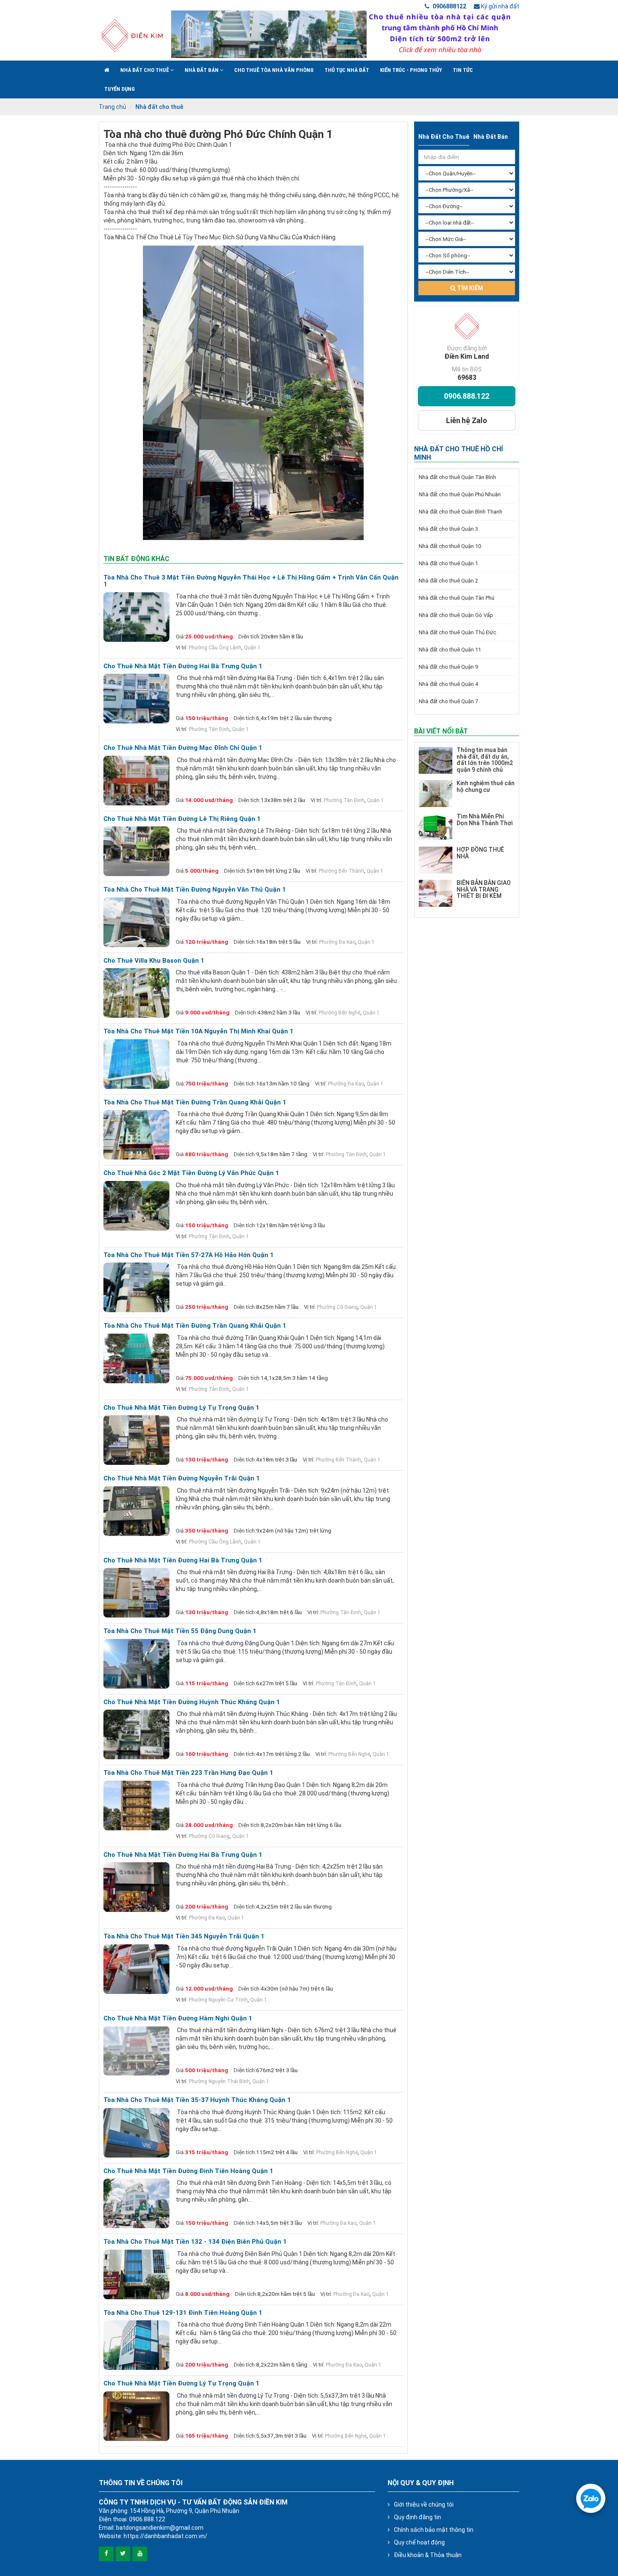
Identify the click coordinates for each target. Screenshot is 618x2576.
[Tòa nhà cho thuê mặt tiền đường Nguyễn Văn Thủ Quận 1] (136, 922)
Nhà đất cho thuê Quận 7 (448, 701)
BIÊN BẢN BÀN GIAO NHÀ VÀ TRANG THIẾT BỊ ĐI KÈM (484, 889)
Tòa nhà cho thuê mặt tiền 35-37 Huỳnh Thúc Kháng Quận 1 (197, 2100)
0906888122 (449, 6)
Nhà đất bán (202, 70)
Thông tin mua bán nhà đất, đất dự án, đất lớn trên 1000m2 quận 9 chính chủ (485, 760)
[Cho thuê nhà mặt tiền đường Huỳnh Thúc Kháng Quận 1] (136, 1734)
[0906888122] (591, 2498)
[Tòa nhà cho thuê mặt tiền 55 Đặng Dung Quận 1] (136, 1664)
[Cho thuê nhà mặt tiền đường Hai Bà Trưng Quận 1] (136, 699)
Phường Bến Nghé (339, 1013)
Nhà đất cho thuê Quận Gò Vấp (456, 615)
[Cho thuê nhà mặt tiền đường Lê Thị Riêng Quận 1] (136, 851)
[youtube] (140, 2554)
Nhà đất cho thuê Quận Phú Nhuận (460, 494)
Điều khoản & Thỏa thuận (428, 2555)
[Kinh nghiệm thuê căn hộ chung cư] (436, 794)
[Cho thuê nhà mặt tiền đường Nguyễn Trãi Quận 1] (136, 1511)
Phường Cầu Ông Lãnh (215, 648)
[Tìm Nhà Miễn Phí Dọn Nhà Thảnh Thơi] (436, 827)
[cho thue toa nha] (345, 34)
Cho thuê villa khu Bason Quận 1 (154, 961)
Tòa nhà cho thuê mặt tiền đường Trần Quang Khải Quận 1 (195, 1103)
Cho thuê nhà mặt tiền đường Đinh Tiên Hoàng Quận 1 (188, 2171)
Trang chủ (112, 107)
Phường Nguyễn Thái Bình (219, 2081)
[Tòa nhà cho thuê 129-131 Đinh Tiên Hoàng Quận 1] (136, 2345)
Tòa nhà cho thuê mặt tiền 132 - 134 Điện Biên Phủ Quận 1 (195, 2242)
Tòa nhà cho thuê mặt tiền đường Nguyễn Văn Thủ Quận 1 (195, 890)
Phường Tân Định (209, 729)
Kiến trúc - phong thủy (411, 70)
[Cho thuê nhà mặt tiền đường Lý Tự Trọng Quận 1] (136, 1440)
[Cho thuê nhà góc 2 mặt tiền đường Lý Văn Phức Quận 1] (136, 1206)
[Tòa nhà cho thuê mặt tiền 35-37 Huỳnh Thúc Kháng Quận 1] (136, 2133)
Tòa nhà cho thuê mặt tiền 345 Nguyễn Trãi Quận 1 (184, 1937)
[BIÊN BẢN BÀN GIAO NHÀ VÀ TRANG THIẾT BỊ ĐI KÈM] (436, 893)
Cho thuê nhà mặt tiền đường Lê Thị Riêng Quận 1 (182, 819)
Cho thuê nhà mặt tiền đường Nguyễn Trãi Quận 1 (182, 1479)
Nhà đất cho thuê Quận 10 (450, 546)
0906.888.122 (467, 396)
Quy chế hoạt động (419, 2542)
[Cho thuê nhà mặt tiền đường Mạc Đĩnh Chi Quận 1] (136, 781)
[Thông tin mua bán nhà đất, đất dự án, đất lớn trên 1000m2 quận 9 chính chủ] (436, 760)
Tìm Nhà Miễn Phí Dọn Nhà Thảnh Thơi (485, 819)
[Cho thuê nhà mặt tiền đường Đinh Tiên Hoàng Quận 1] (136, 2203)
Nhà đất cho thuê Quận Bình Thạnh (461, 512)
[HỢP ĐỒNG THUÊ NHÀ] (436, 860)
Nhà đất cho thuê (145, 70)
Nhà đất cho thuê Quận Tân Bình (457, 477)
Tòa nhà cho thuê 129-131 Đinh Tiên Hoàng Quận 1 (183, 2313)
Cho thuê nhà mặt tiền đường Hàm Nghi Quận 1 (178, 2019)
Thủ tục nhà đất (347, 70)
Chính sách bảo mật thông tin (434, 2530)
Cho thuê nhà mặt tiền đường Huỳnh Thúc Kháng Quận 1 (192, 1702)
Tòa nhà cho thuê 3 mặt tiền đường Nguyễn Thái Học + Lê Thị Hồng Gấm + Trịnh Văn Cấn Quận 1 (251, 581)
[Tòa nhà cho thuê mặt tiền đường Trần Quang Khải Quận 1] (136, 1135)
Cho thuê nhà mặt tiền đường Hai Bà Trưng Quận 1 (183, 666)
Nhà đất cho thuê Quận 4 (448, 684)
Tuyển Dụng (120, 89)
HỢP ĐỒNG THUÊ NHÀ (480, 853)
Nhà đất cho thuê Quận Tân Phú (457, 598)
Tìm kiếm (469, 288)
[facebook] (106, 2554)
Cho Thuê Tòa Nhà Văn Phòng (274, 70)
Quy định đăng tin (417, 2517)
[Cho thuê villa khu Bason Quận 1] (136, 993)
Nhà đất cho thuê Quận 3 (448, 529)
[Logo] (132, 35)
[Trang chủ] (107, 70)
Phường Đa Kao (337, 942)
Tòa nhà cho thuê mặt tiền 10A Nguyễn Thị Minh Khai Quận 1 (198, 1031)
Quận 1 (252, 648)
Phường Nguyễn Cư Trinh (218, 2000)
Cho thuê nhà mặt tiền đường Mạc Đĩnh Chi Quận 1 (183, 748)
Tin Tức (463, 70)
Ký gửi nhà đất (499, 6)
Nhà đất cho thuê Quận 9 (448, 667)
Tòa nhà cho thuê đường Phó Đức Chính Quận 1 (218, 134)
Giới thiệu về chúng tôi (424, 2505)
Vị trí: (182, 647)
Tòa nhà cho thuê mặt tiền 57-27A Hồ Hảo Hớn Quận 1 (189, 1255)
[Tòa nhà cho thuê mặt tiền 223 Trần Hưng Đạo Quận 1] (136, 1806)
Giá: (180, 637)
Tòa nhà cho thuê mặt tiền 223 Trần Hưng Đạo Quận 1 (188, 1773)
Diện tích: (250, 637)
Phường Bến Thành (341, 871)
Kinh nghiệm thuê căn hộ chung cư (486, 786)
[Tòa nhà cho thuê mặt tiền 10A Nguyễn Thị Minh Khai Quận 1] (136, 1064)
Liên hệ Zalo (467, 420)
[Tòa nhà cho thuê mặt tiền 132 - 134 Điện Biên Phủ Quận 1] (136, 2274)
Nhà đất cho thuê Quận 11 (450, 650)
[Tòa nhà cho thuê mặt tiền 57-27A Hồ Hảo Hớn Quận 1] (136, 1287)
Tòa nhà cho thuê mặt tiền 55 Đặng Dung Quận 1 (180, 1631)
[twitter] (123, 2554)
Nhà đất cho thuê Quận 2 (448, 581)
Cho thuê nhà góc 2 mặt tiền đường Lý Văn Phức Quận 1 (191, 1173)
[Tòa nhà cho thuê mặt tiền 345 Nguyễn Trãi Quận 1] (136, 1969)
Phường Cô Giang (337, 1307)
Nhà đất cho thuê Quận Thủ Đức (457, 632)
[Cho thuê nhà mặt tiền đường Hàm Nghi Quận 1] (136, 2051)
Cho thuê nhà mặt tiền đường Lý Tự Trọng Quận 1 (181, 1408)
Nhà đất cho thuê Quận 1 (448, 563)
